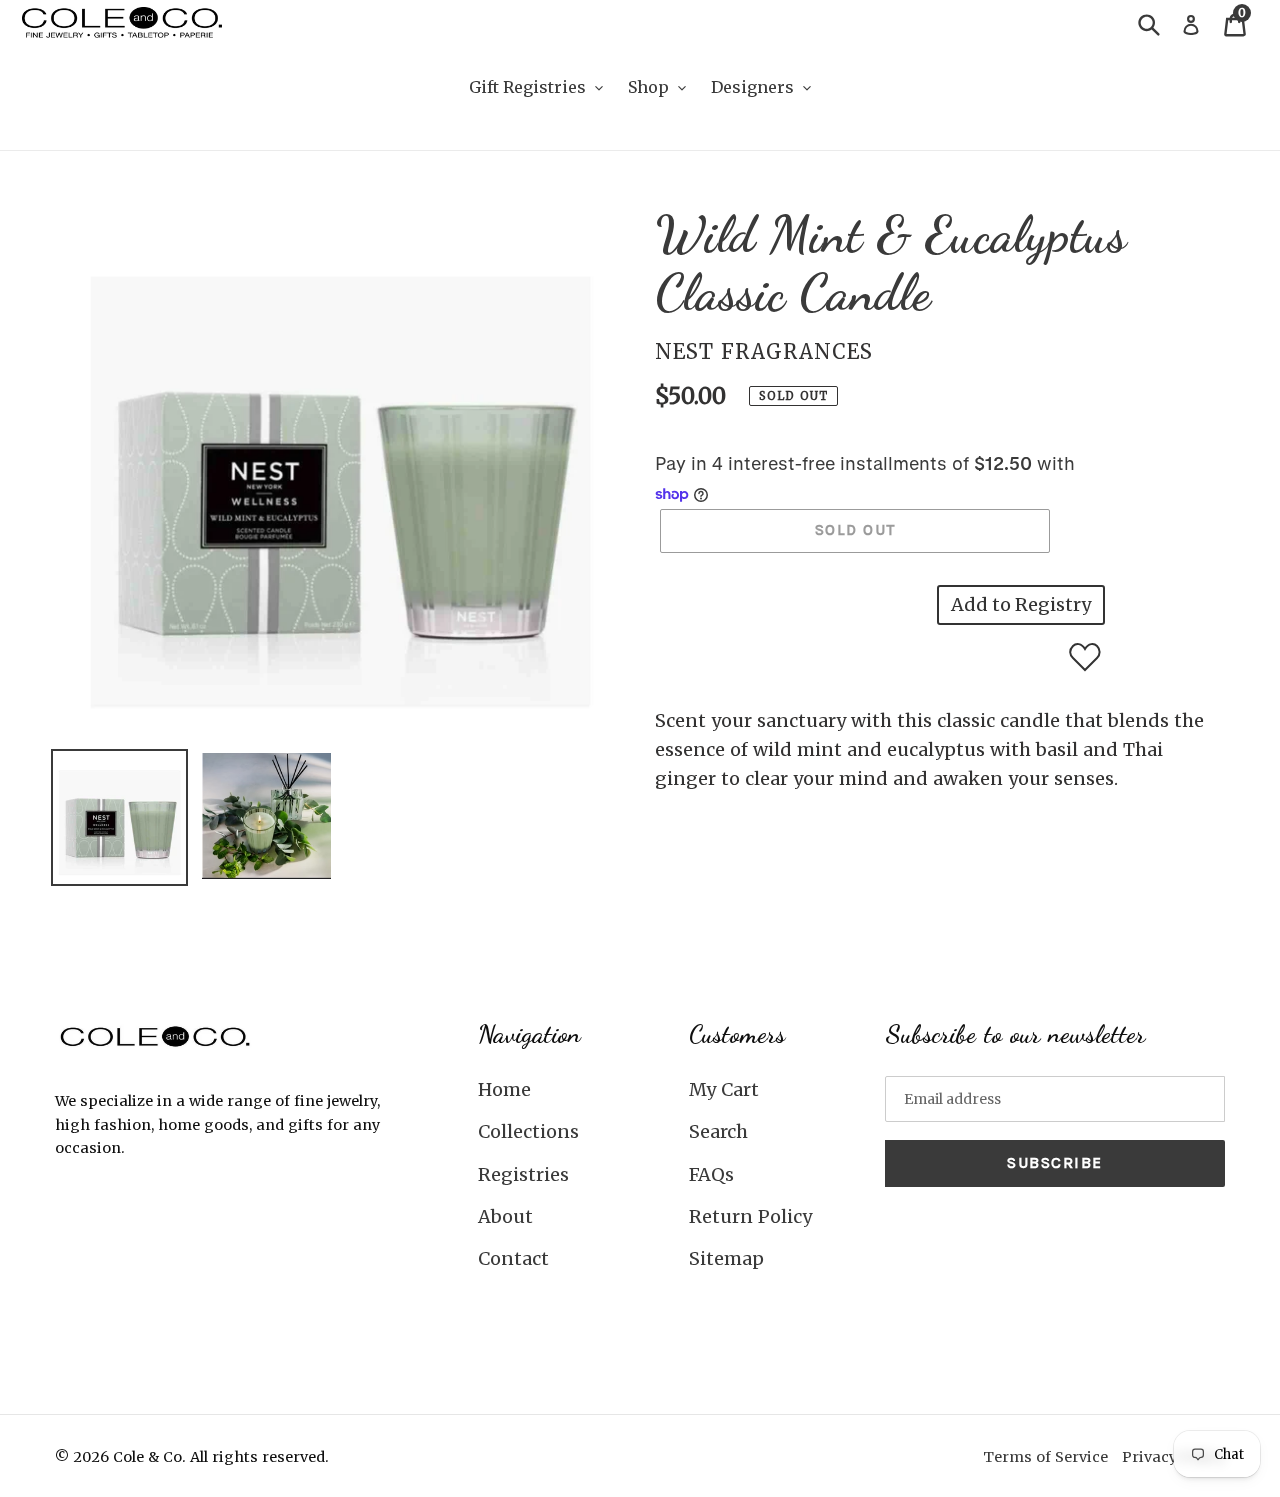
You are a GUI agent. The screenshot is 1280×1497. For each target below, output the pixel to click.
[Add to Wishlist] (1085, 657)
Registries (523, 1174)
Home (504, 1089)
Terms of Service (1045, 1457)
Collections (528, 1131)
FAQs (711, 1174)
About (505, 1216)
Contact (513, 1258)
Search (718, 1131)
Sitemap (726, 1258)
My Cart (724, 1089)
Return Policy (750, 1216)
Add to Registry (1021, 604)
